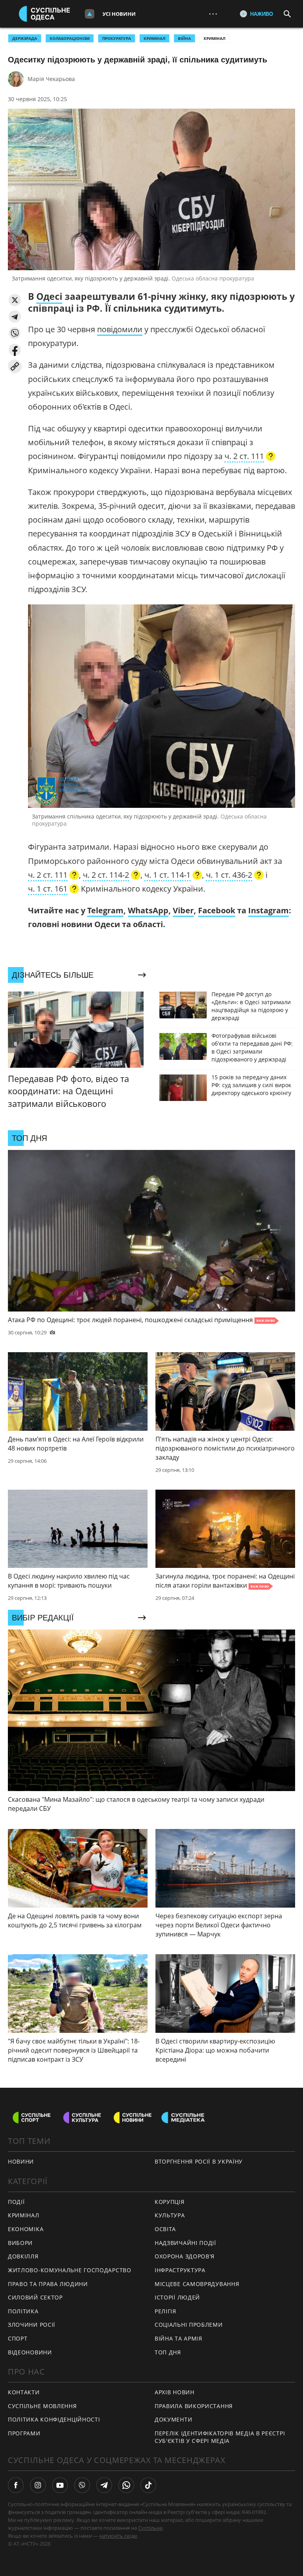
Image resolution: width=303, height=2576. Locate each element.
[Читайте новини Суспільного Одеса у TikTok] (148, 2485)
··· (213, 14)
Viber (183, 910)
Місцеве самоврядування (197, 2284)
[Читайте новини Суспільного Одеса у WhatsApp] (126, 2485)
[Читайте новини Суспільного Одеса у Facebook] (16, 2485)
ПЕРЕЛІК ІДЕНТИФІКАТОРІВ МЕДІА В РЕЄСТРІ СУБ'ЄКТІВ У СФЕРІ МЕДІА (220, 2437)
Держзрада (25, 38)
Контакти (24, 2392)
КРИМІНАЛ (154, 38)
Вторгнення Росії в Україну (199, 2161)
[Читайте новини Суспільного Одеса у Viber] (82, 2485)
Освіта (165, 2229)
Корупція (170, 2202)
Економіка (26, 2229)
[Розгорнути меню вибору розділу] (90, 14)
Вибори (20, 2243)
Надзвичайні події (185, 2243)
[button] (15, 300)
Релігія (166, 2311)
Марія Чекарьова (51, 79)
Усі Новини (119, 14)
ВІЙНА (184, 38)
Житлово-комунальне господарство (70, 2270)
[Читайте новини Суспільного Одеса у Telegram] (104, 2485)
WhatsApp (148, 910)
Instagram (268, 910)
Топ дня (168, 2352)
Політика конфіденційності (54, 2419)
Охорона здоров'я (185, 2256)
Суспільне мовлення (42, 2406)
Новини (21, 2161)
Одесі (49, 296)
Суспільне (150, 2528)
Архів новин (175, 2392)
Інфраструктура (180, 2270)
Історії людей (177, 2297)
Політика (23, 2311)
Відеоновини (30, 2352)
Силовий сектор (35, 2297)
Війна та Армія (179, 2338)
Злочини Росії (32, 2325)
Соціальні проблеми (189, 2325)
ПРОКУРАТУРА (117, 38)
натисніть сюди (118, 2536)
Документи (173, 2419)
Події (16, 2202)
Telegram (105, 910)
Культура (170, 2215)
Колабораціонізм (70, 38)
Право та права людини (48, 2284)
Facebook (217, 910)
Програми (24, 2433)
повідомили (120, 329)
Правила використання (194, 2406)
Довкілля (23, 2256)
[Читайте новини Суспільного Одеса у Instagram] (38, 2485)
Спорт (18, 2338)
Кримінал (214, 38)
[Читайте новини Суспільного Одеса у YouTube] (60, 2485)
